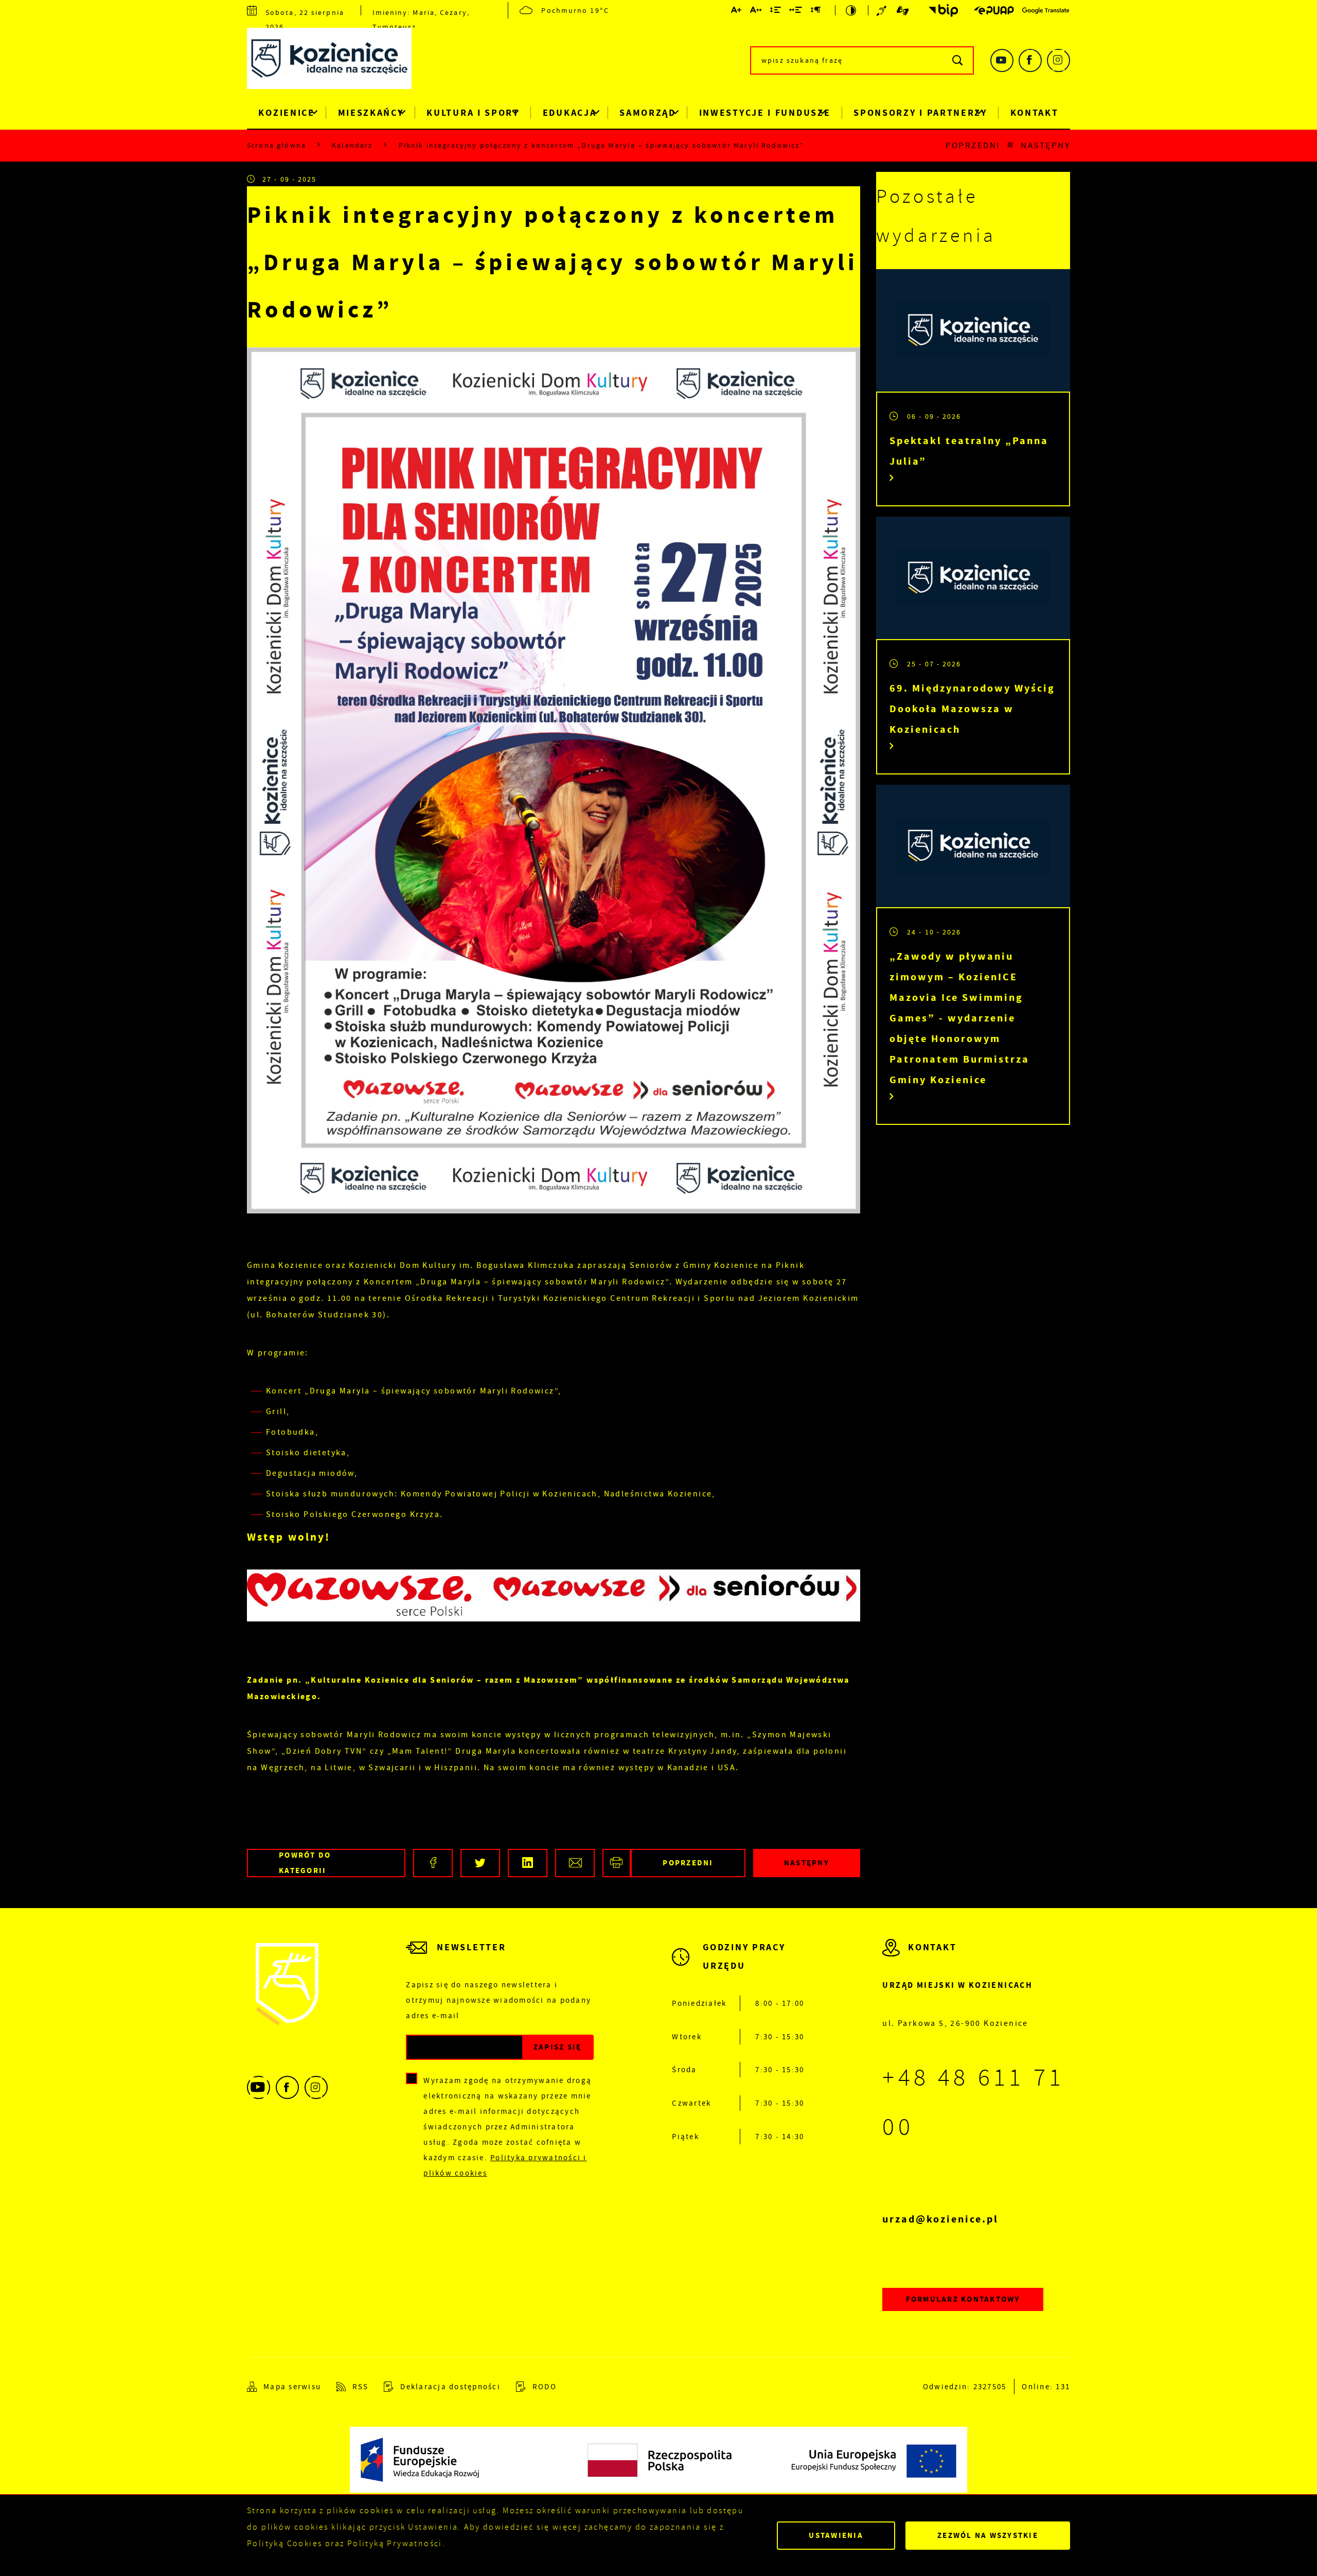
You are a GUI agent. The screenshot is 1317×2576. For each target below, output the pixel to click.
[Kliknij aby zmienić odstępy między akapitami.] (816, 12)
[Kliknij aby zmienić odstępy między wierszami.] (776, 12)
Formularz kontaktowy (963, 2299)
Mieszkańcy (371, 113)
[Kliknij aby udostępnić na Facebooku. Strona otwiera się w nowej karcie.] (433, 1863)
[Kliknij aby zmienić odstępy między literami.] (756, 12)
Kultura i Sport (473, 113)
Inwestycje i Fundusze (765, 113)
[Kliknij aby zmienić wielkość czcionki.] (737, 12)
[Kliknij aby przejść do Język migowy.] (903, 10)
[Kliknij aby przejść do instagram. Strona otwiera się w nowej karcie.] (1058, 60)
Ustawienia (836, 2535)
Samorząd (648, 113)
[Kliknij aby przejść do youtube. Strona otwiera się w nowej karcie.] (1002, 60)
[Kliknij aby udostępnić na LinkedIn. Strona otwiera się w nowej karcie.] (528, 1863)
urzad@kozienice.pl (940, 2219)
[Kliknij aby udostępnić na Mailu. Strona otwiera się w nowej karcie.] (575, 1863)
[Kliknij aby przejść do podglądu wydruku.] (617, 1863)
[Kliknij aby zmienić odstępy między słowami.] (796, 12)
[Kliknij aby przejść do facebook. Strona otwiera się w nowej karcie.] (1030, 60)
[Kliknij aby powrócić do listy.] (1010, 145)
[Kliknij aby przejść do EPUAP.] (994, 10)
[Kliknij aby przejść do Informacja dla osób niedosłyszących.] (883, 10)
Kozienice (286, 113)
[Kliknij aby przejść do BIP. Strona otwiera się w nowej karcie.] (940, 11)
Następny (1045, 145)
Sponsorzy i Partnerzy (920, 113)
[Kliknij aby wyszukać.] (958, 60)
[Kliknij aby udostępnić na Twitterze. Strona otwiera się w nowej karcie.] (480, 1863)
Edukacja (570, 113)
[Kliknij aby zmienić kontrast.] (852, 10)
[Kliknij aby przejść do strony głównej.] (337, 61)
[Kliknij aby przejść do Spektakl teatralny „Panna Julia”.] (973, 330)
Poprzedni (973, 145)
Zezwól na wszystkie (988, 2535)
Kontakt (1035, 113)
